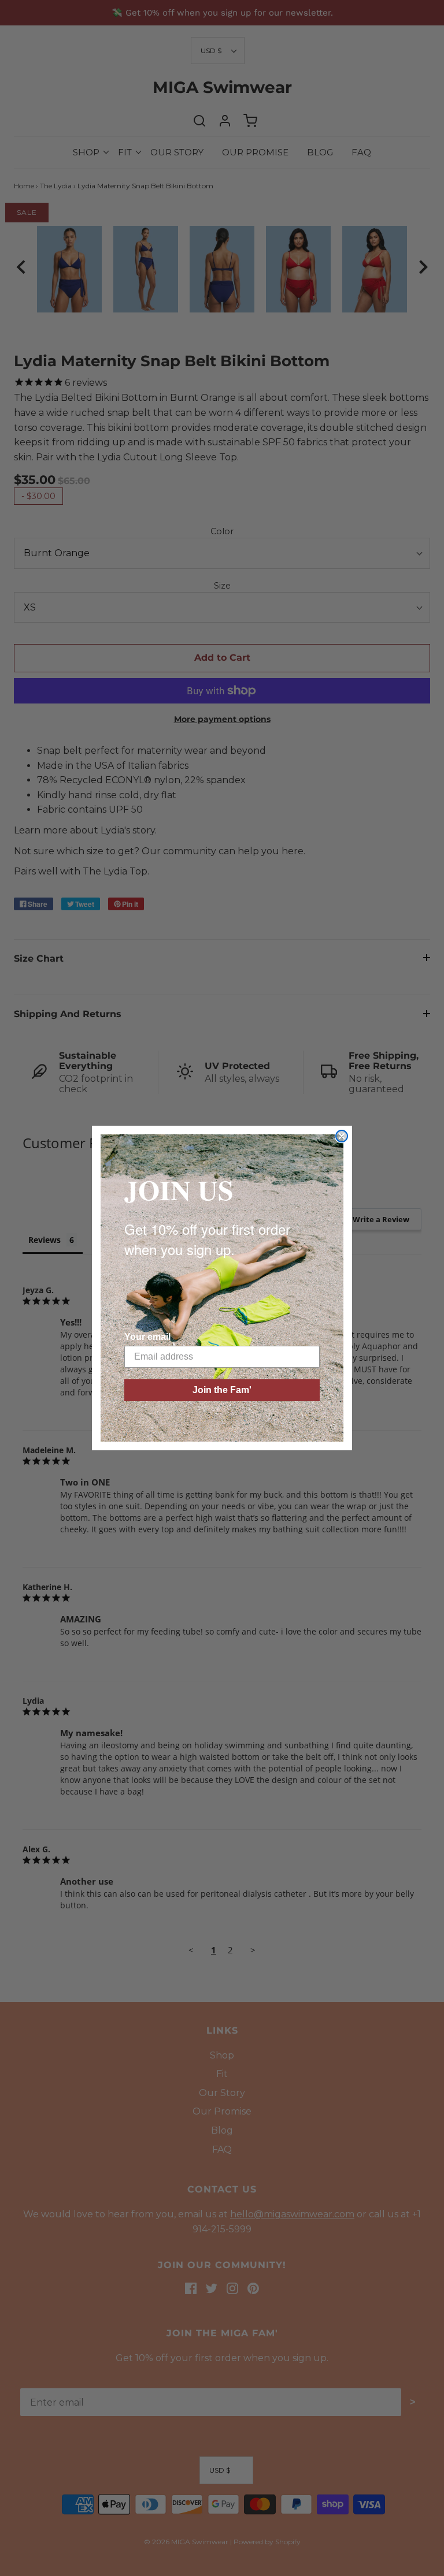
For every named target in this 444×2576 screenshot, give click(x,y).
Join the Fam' (222, 1390)
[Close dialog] (342, 1136)
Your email (147, 1337)
